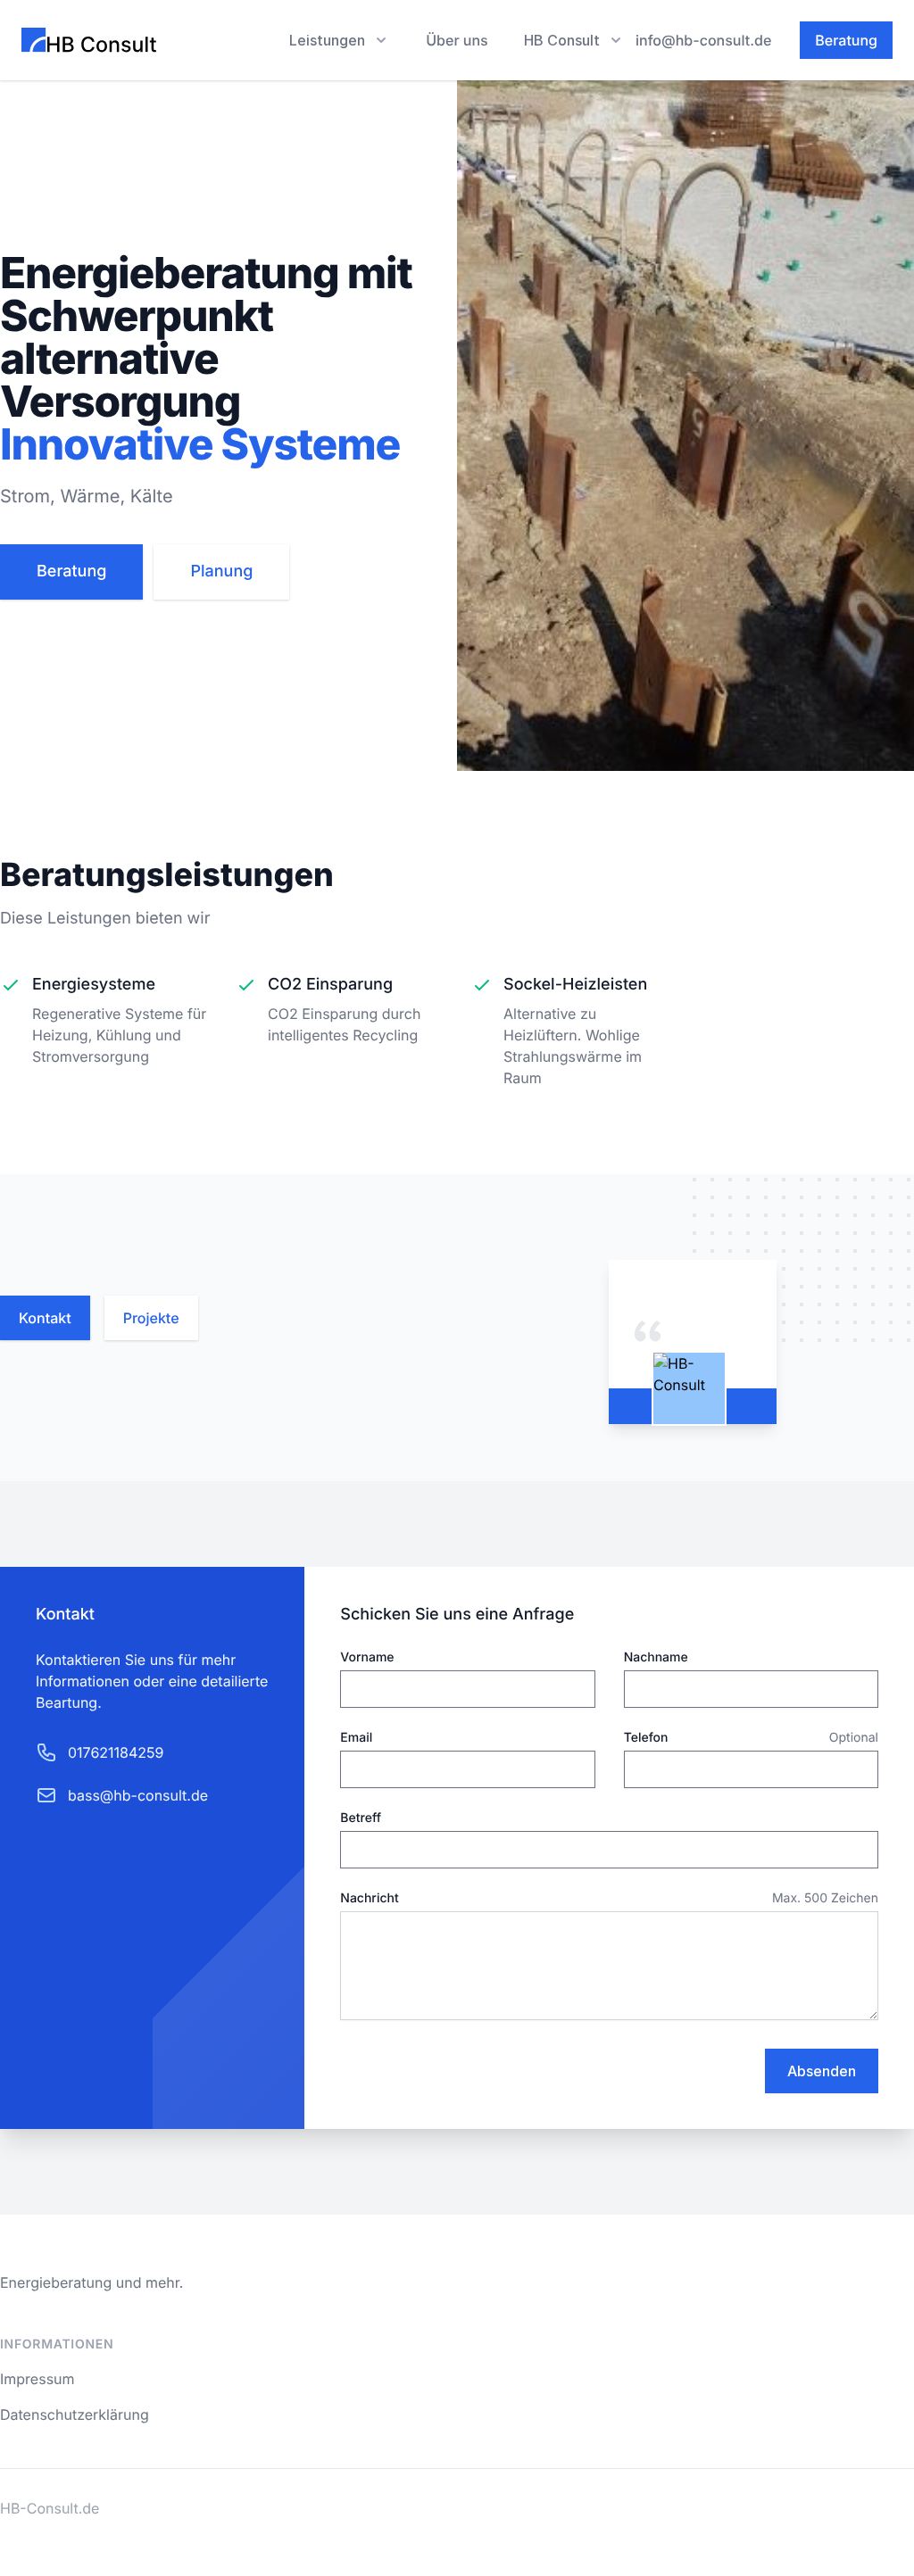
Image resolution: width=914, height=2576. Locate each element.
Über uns (457, 40)
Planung (221, 572)
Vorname (367, 1657)
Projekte (151, 1318)
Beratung (846, 40)
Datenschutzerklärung (75, 2414)
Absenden (822, 2071)
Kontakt (45, 1318)
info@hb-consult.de (703, 40)
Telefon (646, 1738)
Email (356, 1738)
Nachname (656, 1657)
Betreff (361, 1818)
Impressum (37, 2379)
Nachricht (369, 1898)
